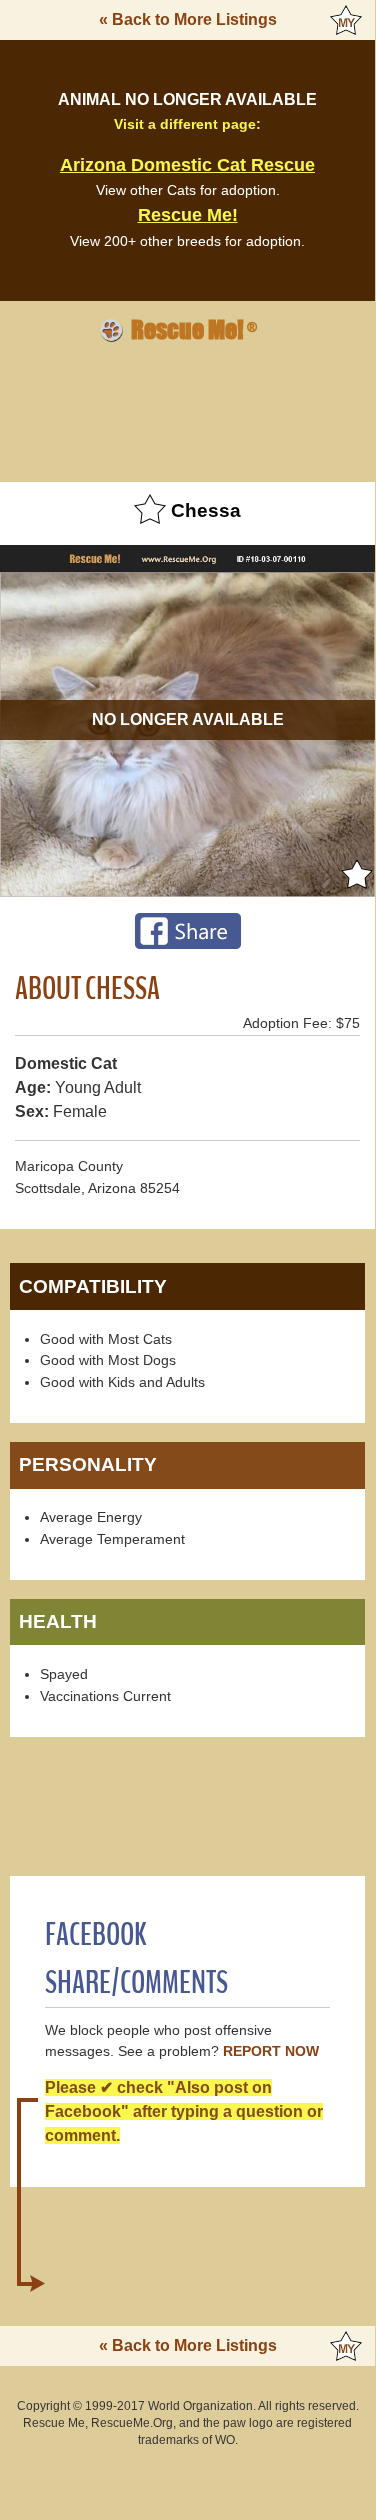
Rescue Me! (188, 215)
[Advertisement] (188, 409)
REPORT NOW (271, 2051)
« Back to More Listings (188, 19)
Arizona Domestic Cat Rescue (187, 165)
